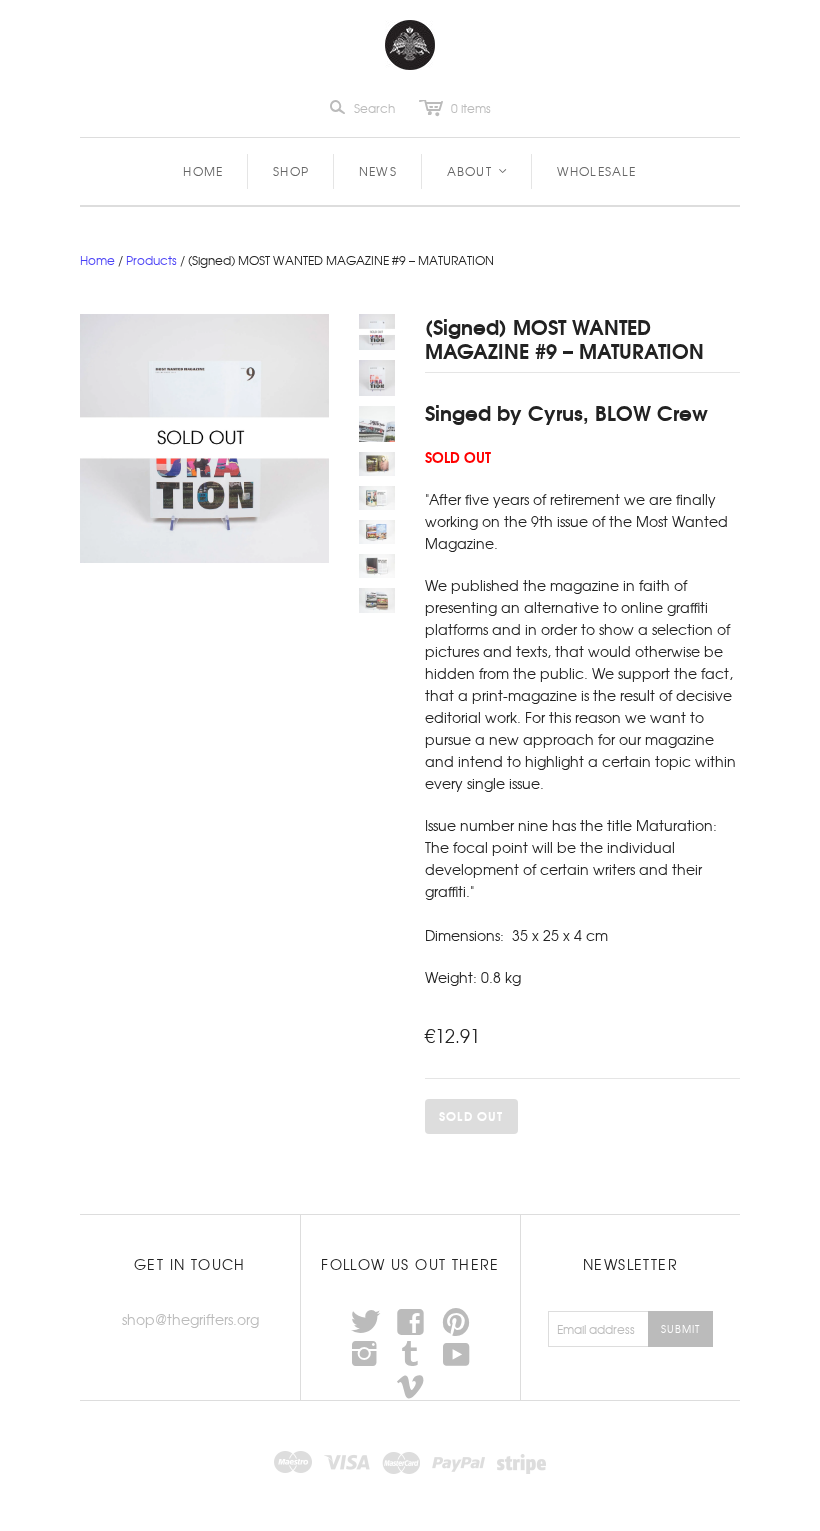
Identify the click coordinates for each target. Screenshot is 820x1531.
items (471, 108)
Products (151, 260)
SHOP (291, 171)
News (378, 171)
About (478, 171)
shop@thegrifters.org (190, 1319)
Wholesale (597, 171)
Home (203, 171)
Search (374, 108)
